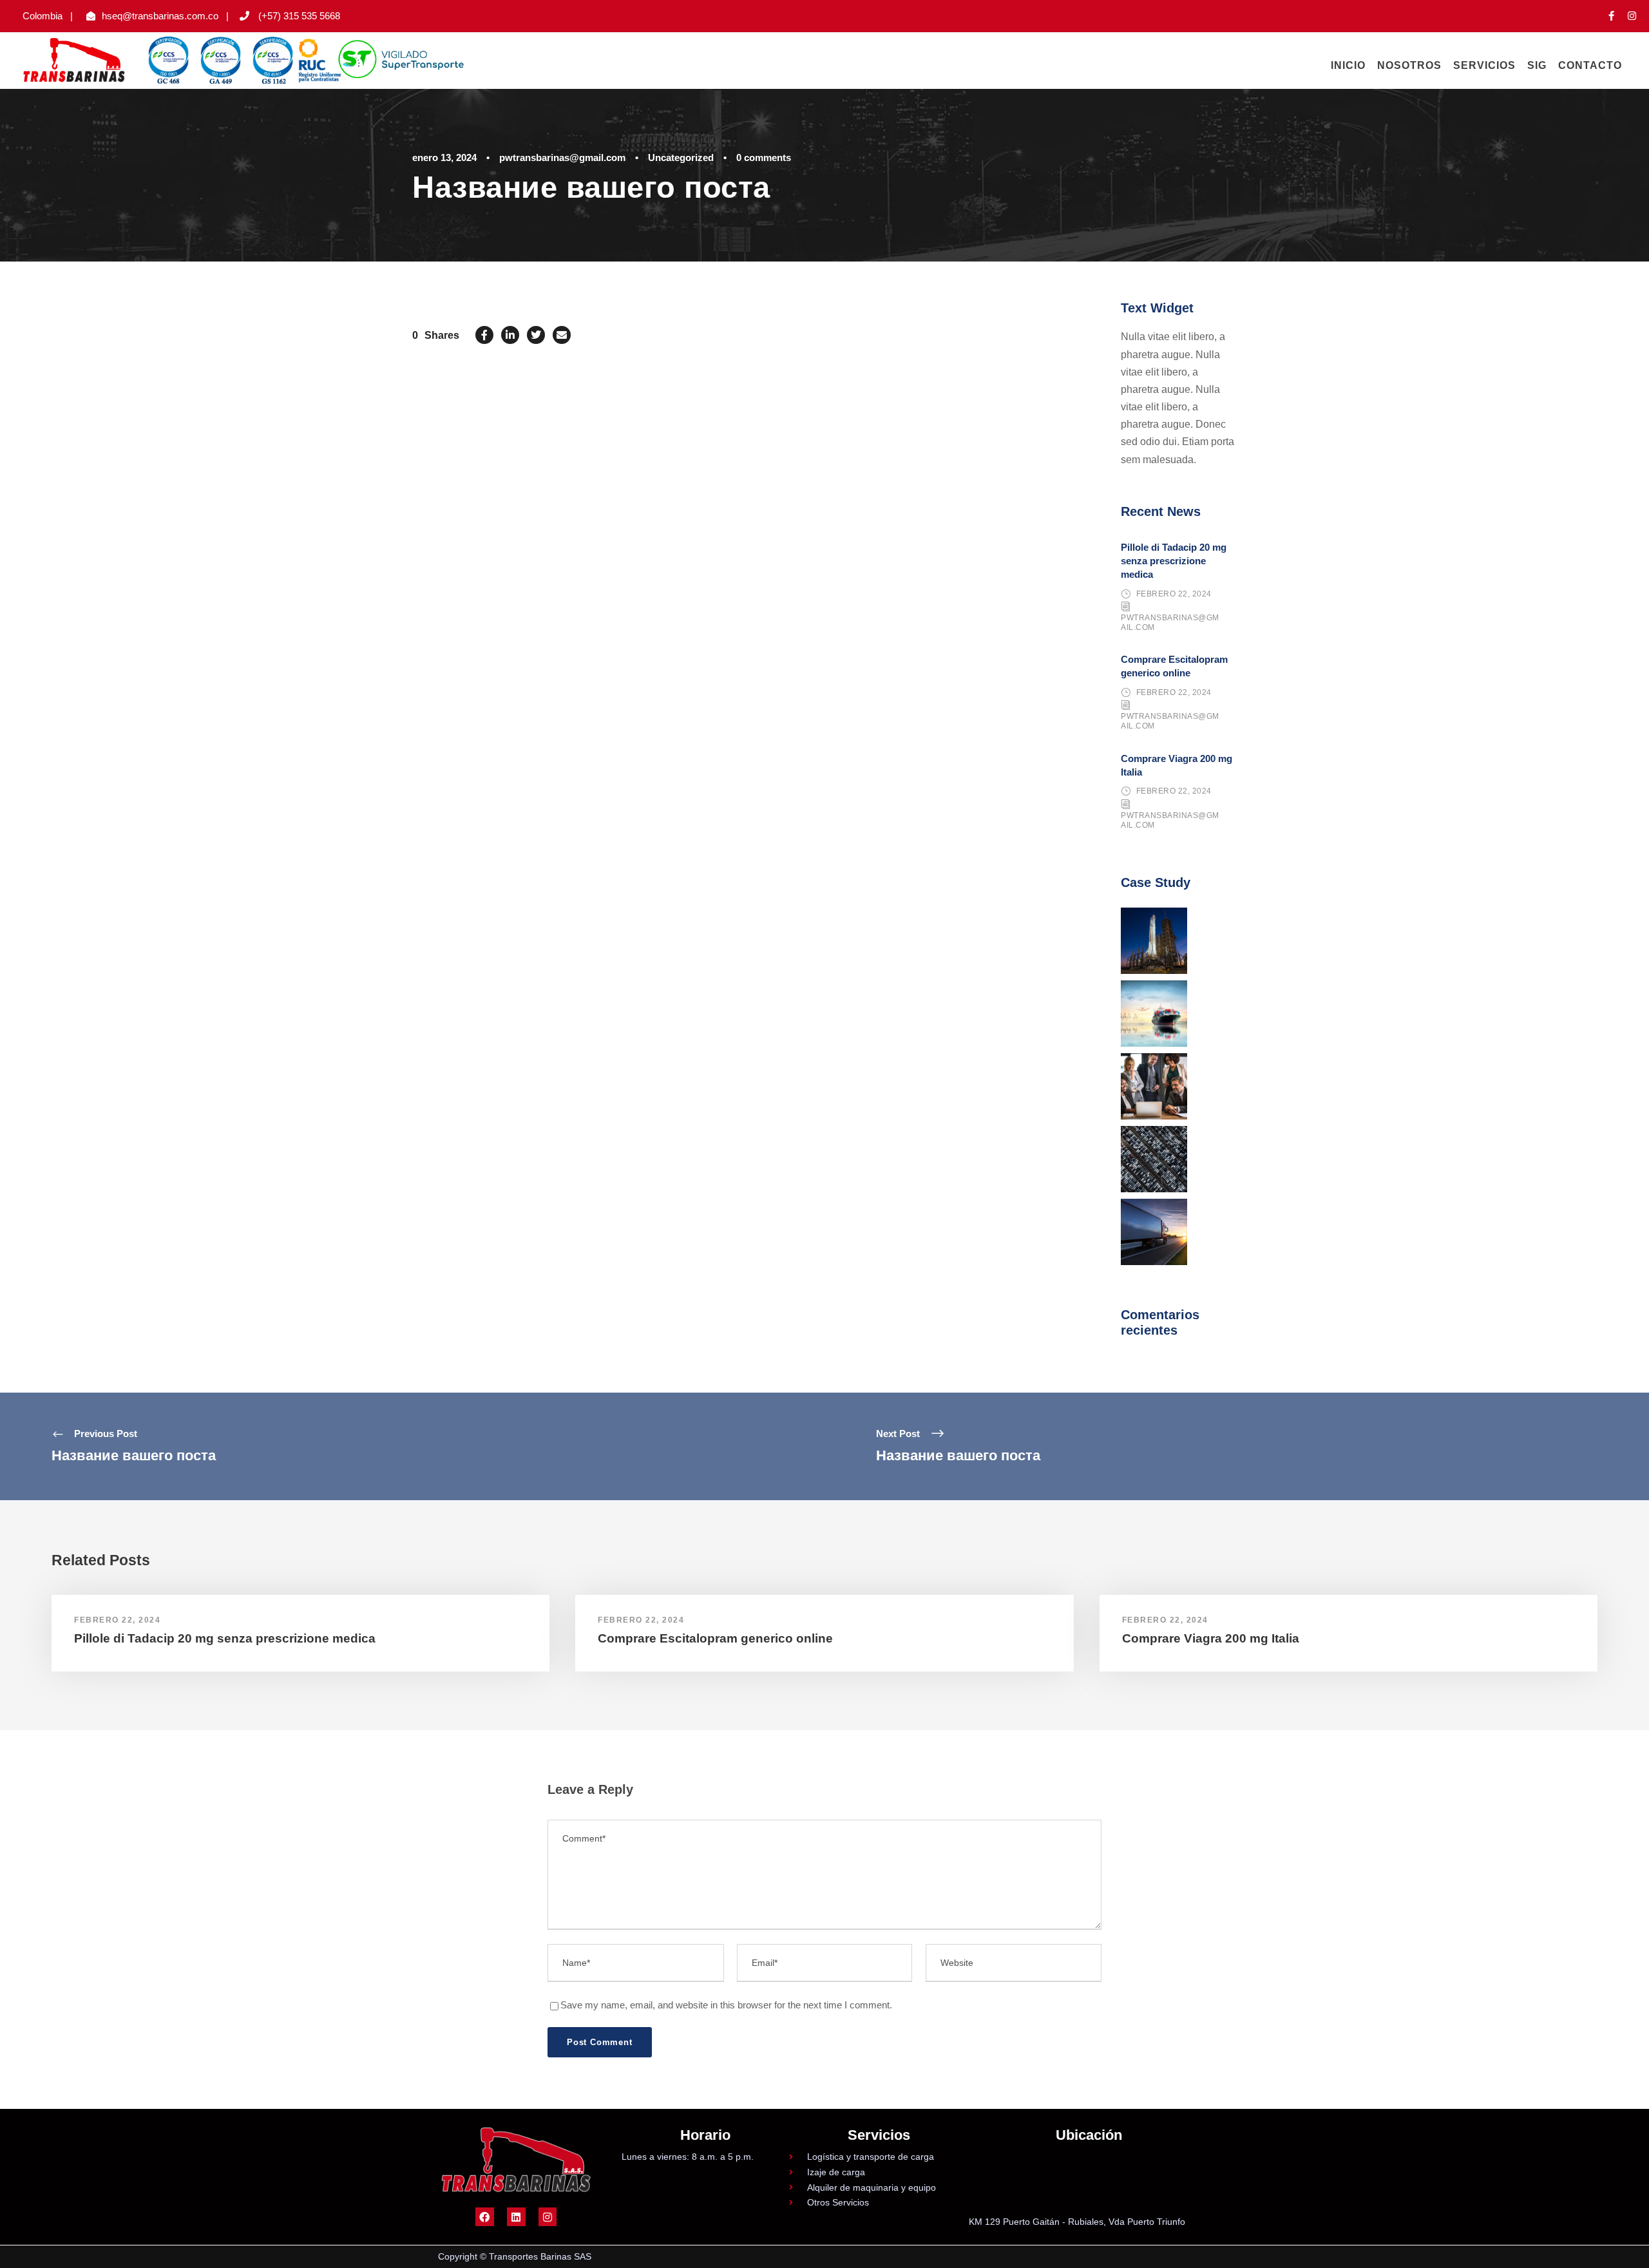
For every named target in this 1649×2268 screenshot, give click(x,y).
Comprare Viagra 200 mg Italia (1211, 1638)
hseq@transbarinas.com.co (160, 16)
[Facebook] (485, 2217)
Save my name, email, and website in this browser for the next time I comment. (726, 2005)
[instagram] (1632, 16)
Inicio (1348, 65)
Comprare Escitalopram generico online (715, 1638)
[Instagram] (548, 2217)
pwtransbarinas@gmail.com (562, 157)
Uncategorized (681, 157)
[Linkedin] (516, 2217)
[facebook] (1611, 16)
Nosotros (1409, 65)
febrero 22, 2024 (1174, 594)
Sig (1537, 65)
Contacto (1590, 65)
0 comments (764, 157)
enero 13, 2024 (444, 157)
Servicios (1484, 65)
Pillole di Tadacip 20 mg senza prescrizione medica (1174, 561)
